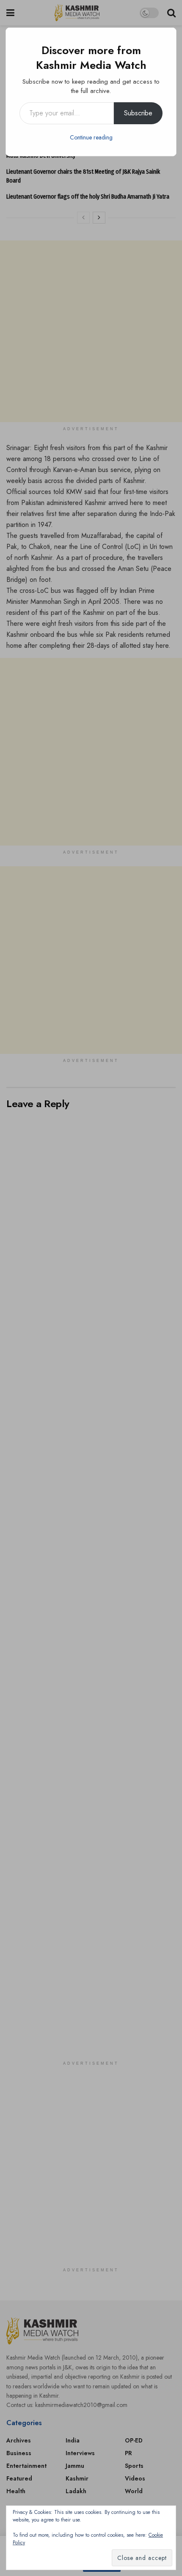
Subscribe (138, 113)
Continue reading (91, 137)
